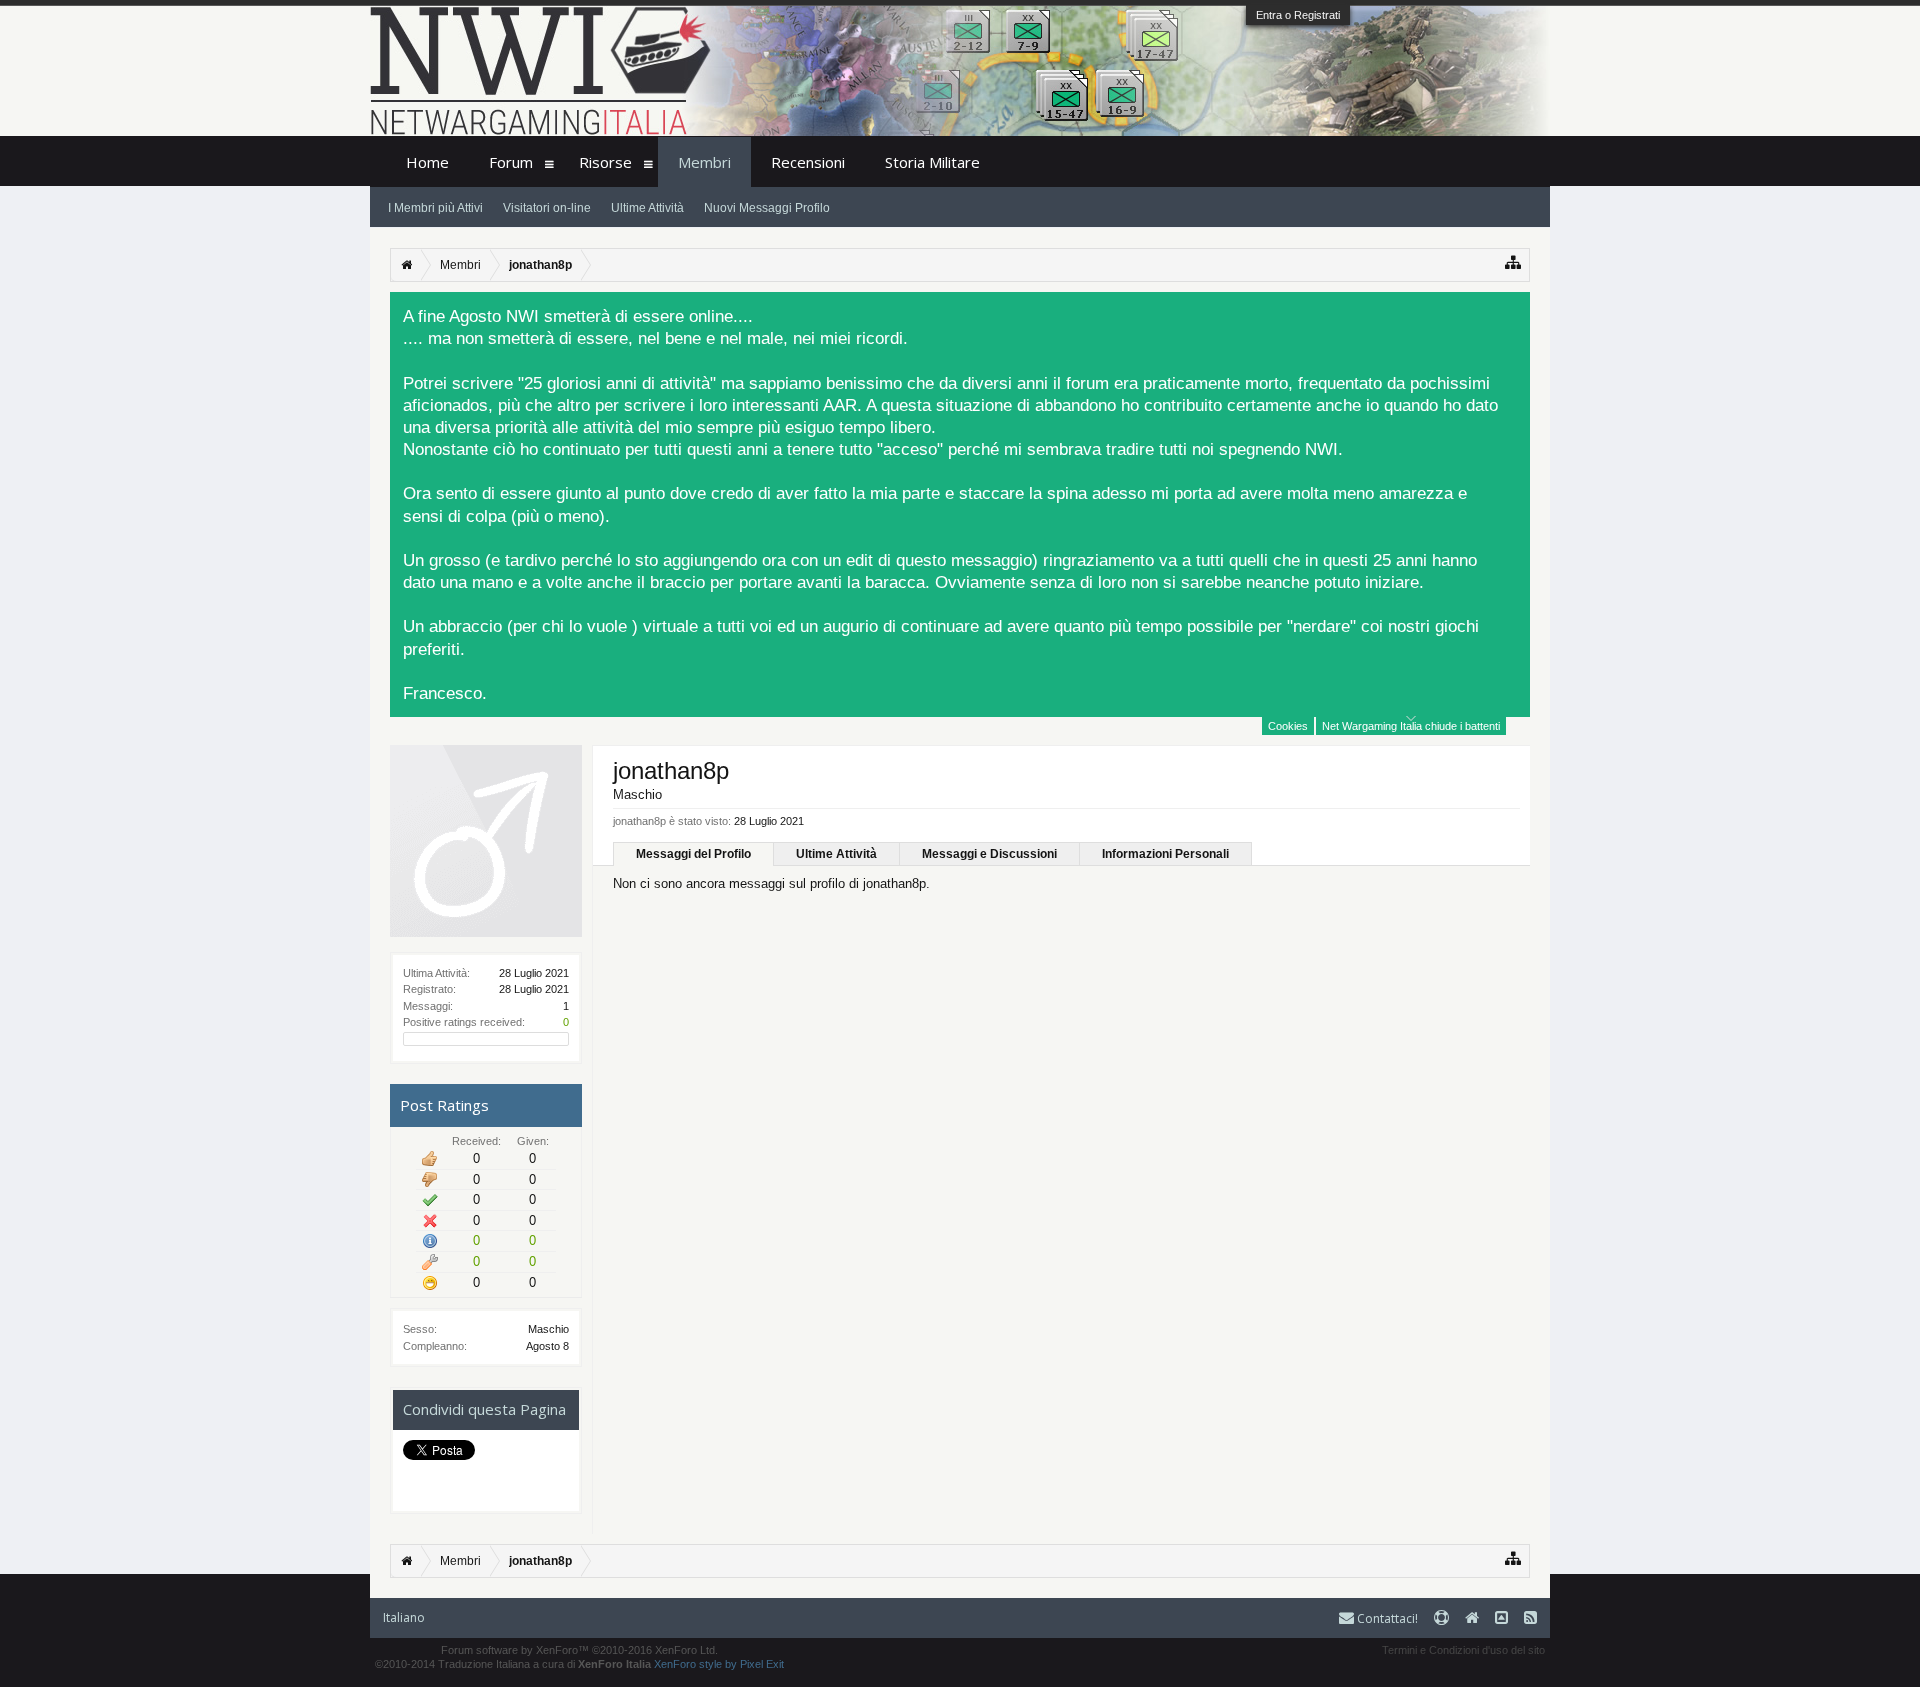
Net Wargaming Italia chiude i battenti (1411, 726)
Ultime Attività (836, 854)
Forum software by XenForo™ (579, 1650)
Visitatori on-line (547, 208)
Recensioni (808, 162)
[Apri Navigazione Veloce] (1513, 262)
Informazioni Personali (1165, 854)
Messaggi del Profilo (693, 854)
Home (427, 162)
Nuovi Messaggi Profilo (767, 208)
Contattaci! (1386, 1618)
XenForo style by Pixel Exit (719, 1664)
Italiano (404, 1617)
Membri (704, 162)
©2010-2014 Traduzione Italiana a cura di (513, 1664)
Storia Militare (932, 162)
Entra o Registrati (1298, 15)
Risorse (605, 162)
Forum (511, 162)
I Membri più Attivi (435, 208)
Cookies (1288, 726)
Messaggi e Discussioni (989, 854)
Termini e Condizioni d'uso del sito (1463, 1650)
